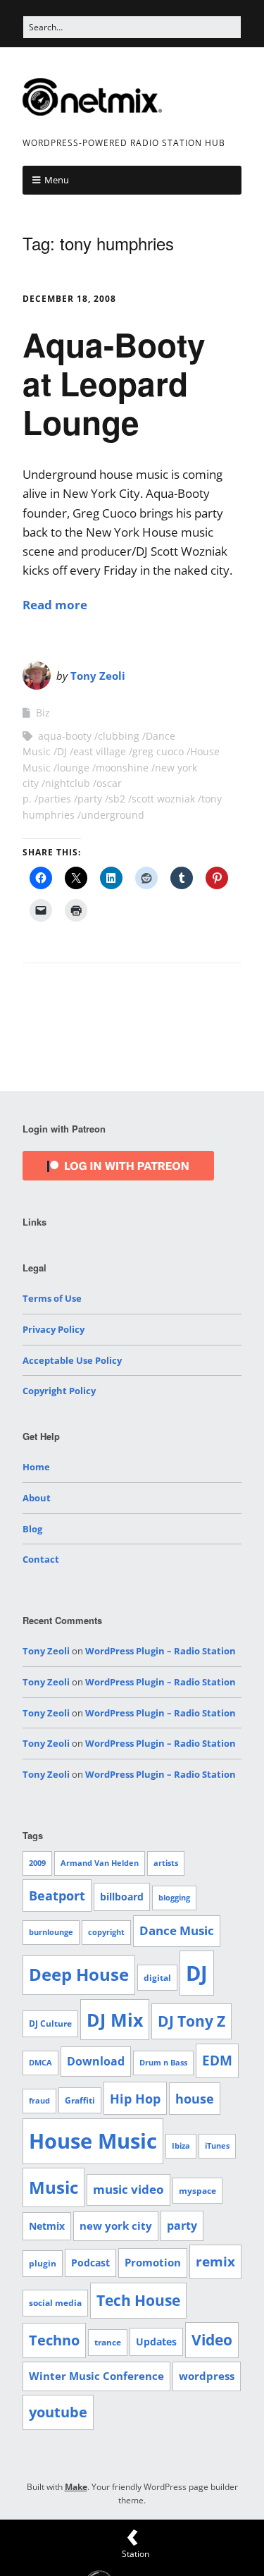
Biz (43, 713)
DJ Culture (50, 2023)
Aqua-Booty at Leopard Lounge (114, 383)
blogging (174, 1898)
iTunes (217, 2146)
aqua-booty (65, 736)
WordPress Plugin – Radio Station (161, 1651)
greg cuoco (158, 751)
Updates (156, 2342)
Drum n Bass (163, 2063)
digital (157, 1978)
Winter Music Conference (96, 2376)
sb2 (117, 799)
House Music (93, 2141)
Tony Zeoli (98, 676)
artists (166, 1863)
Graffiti (80, 2100)
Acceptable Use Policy (72, 1360)
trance (108, 2342)
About (37, 1498)
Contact (41, 1559)
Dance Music (177, 1930)
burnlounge (51, 1932)
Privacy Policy (54, 1329)
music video (128, 2189)
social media (55, 2303)
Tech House (138, 2300)
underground (113, 815)
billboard (122, 1897)
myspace (197, 2191)
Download (96, 2061)
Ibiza (181, 2146)
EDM (217, 2061)
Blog (32, 1529)
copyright (106, 1932)
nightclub (68, 783)
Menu (57, 180)
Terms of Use (52, 1298)
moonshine (122, 768)
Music (54, 2187)
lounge (73, 768)
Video (212, 2340)
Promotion (153, 2262)
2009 (37, 1863)
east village (100, 751)
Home (36, 1467)
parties (55, 799)
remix (215, 2261)
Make (76, 2487)
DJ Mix (115, 2020)
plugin (43, 2263)
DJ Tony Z (191, 2021)
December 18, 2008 (69, 299)
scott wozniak (163, 799)
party (90, 799)
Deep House (79, 1974)
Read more (55, 605)
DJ (62, 751)
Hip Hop (135, 2098)
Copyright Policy (59, 1391)
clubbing (119, 736)
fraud (39, 2101)
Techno (54, 2340)
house (195, 2099)
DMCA (40, 2063)
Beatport (57, 1896)
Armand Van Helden (100, 1863)
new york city (116, 2226)
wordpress (207, 2376)
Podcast (90, 2263)
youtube (58, 2412)
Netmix (47, 2226)
